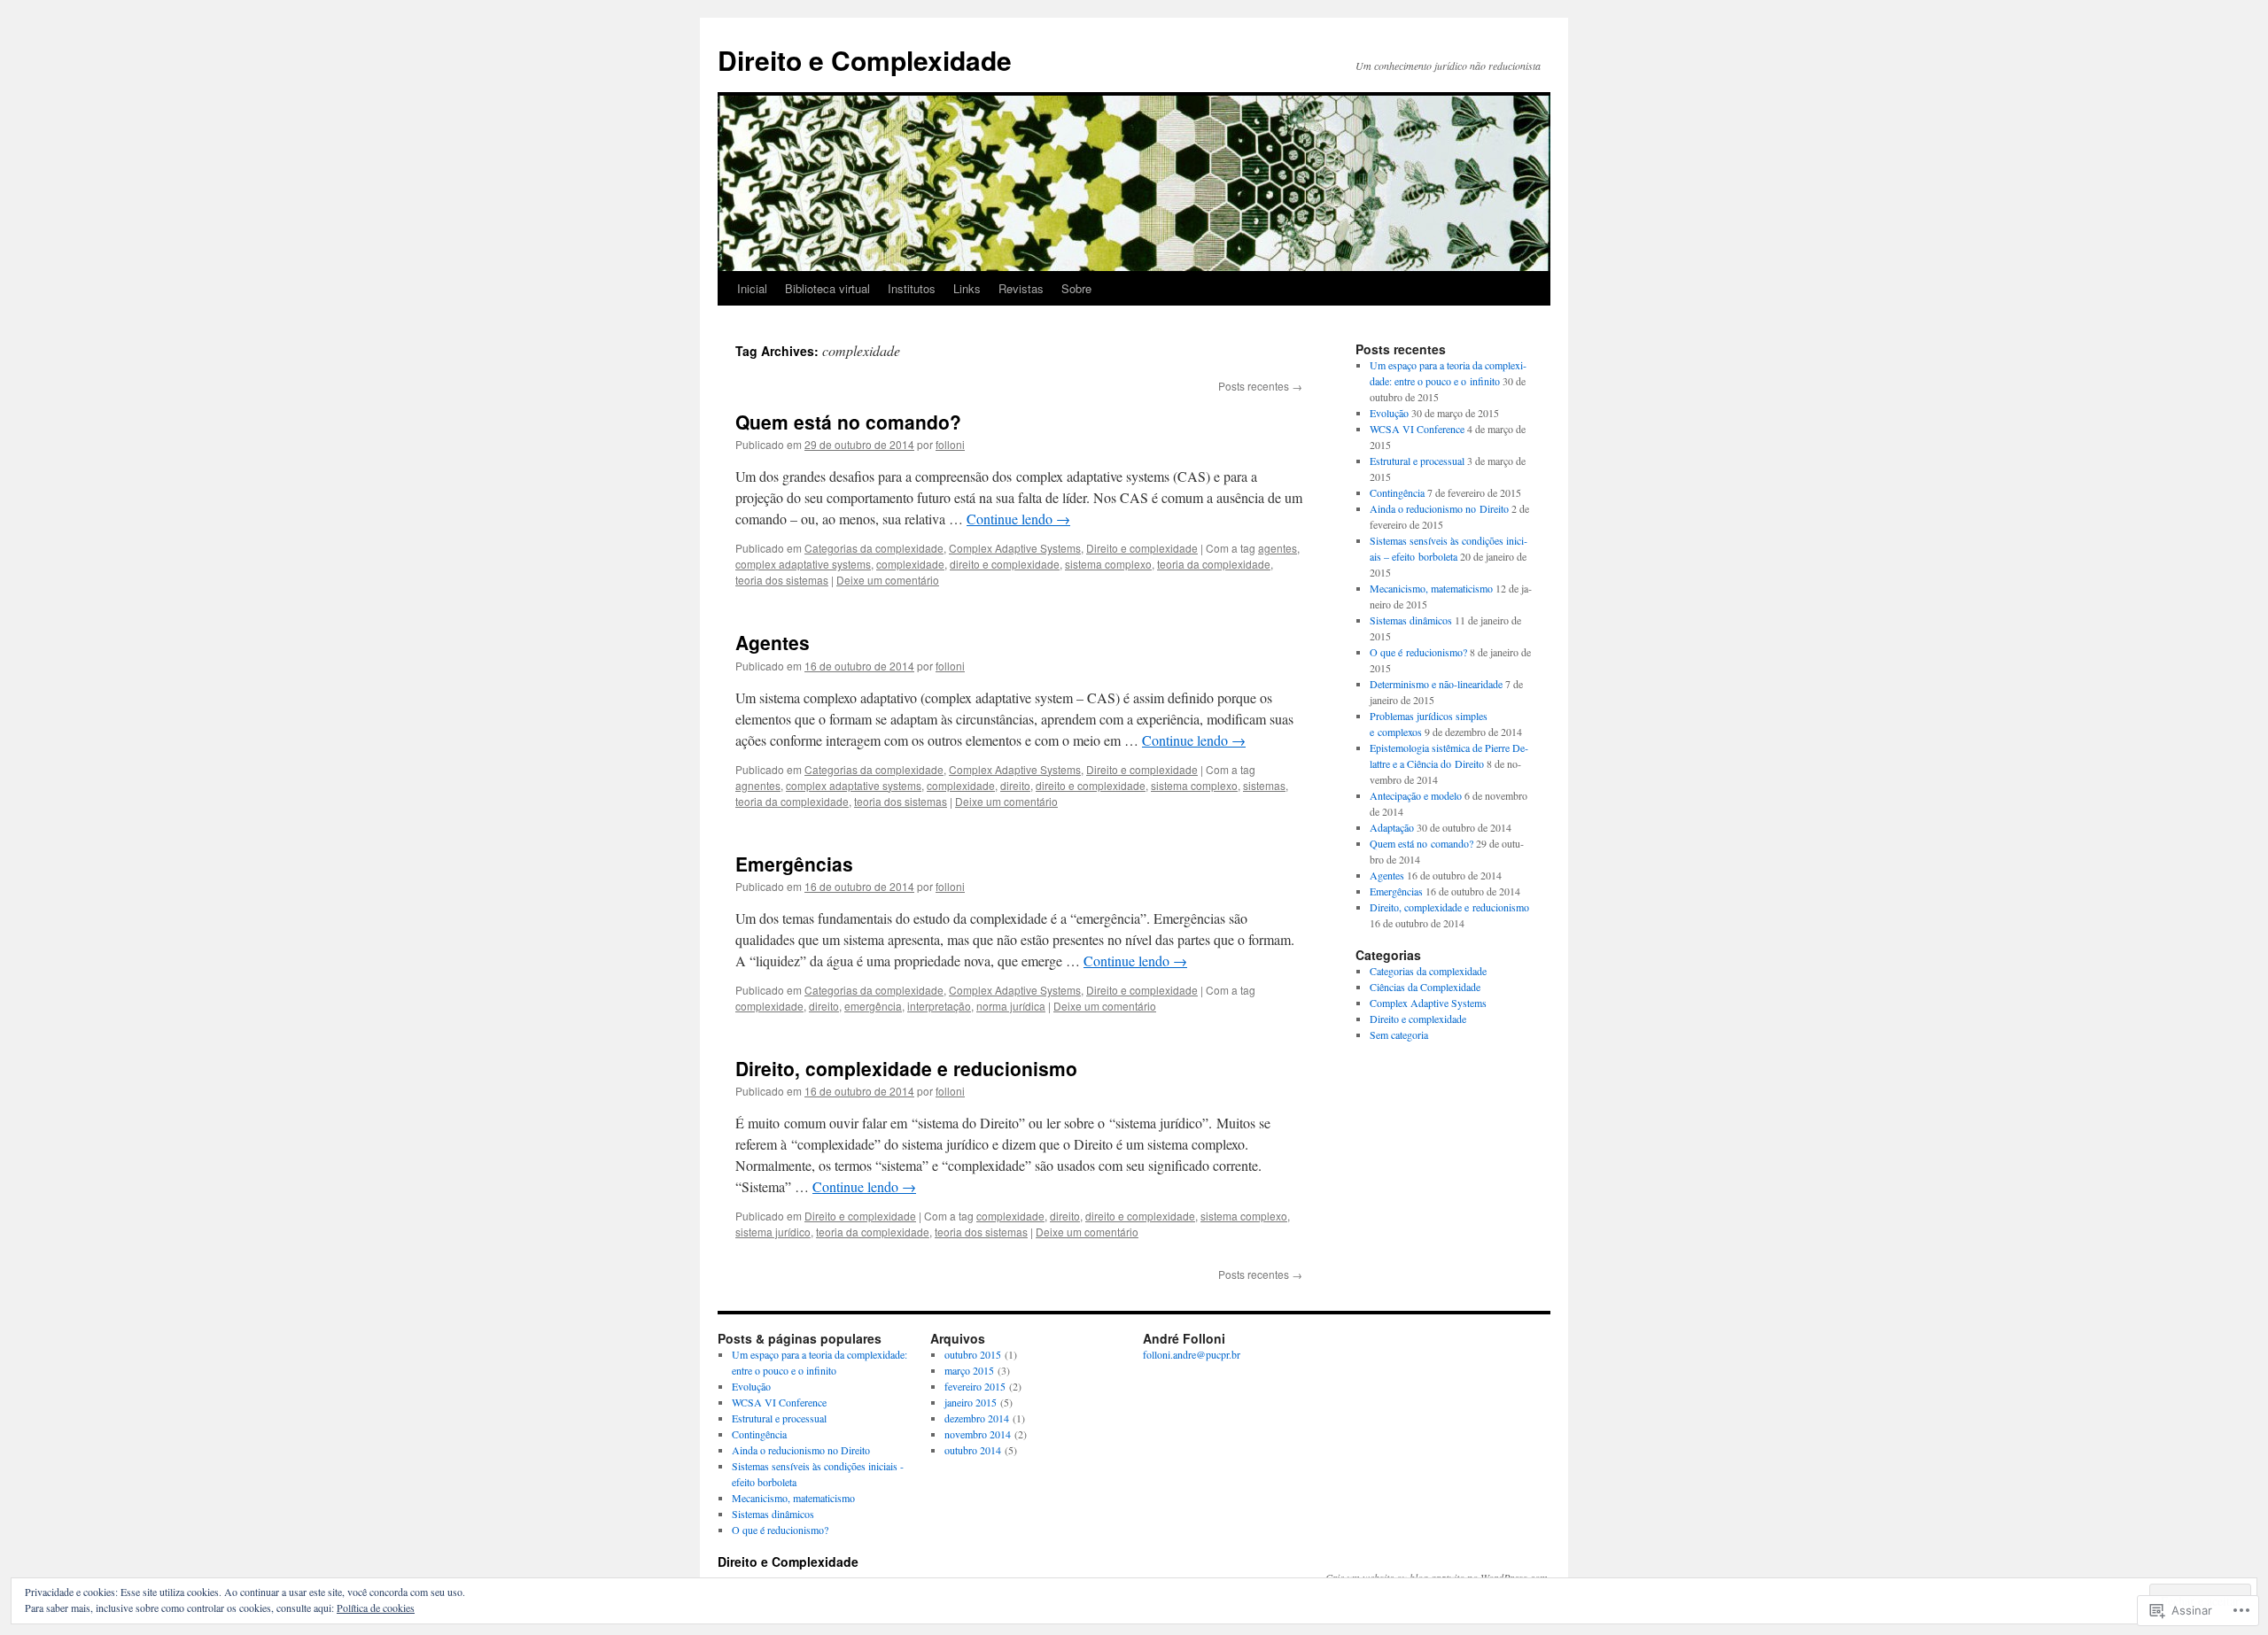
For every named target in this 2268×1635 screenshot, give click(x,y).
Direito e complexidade (1142, 548)
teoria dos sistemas (782, 580)
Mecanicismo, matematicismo (1431, 588)
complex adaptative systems (803, 564)
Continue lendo (1018, 519)
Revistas (1021, 288)
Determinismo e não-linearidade (1436, 684)
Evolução (1389, 413)
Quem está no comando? (848, 422)
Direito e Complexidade (865, 60)
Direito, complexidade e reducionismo (906, 1068)
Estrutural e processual (1417, 461)
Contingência (1397, 492)
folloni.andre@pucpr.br (1192, 1354)
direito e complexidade (1005, 564)
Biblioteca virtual (827, 288)
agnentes (758, 785)
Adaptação (1392, 827)
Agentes (773, 642)
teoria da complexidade (1214, 564)
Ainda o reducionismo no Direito (1439, 508)
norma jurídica (1011, 1006)
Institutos (912, 288)
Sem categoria (1399, 1034)
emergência (873, 1006)
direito (1015, 785)
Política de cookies (376, 1608)
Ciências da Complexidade (1425, 987)
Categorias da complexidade (874, 548)
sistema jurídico (773, 1232)
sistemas (1264, 785)
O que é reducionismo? (1418, 652)
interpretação (939, 1006)
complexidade (910, 564)
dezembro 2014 (977, 1418)
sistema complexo (1108, 564)
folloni (950, 444)
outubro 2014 (973, 1450)
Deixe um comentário (888, 580)
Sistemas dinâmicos (1411, 620)
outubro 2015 (973, 1354)
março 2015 (969, 1370)
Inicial (752, 288)
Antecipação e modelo (1416, 795)
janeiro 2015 (971, 1402)
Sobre (1076, 288)
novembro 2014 (978, 1434)
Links (967, 288)
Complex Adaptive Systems (1015, 548)
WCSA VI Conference (1417, 429)
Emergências (794, 864)
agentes (1278, 548)
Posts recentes (1260, 386)
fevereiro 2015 (975, 1386)
